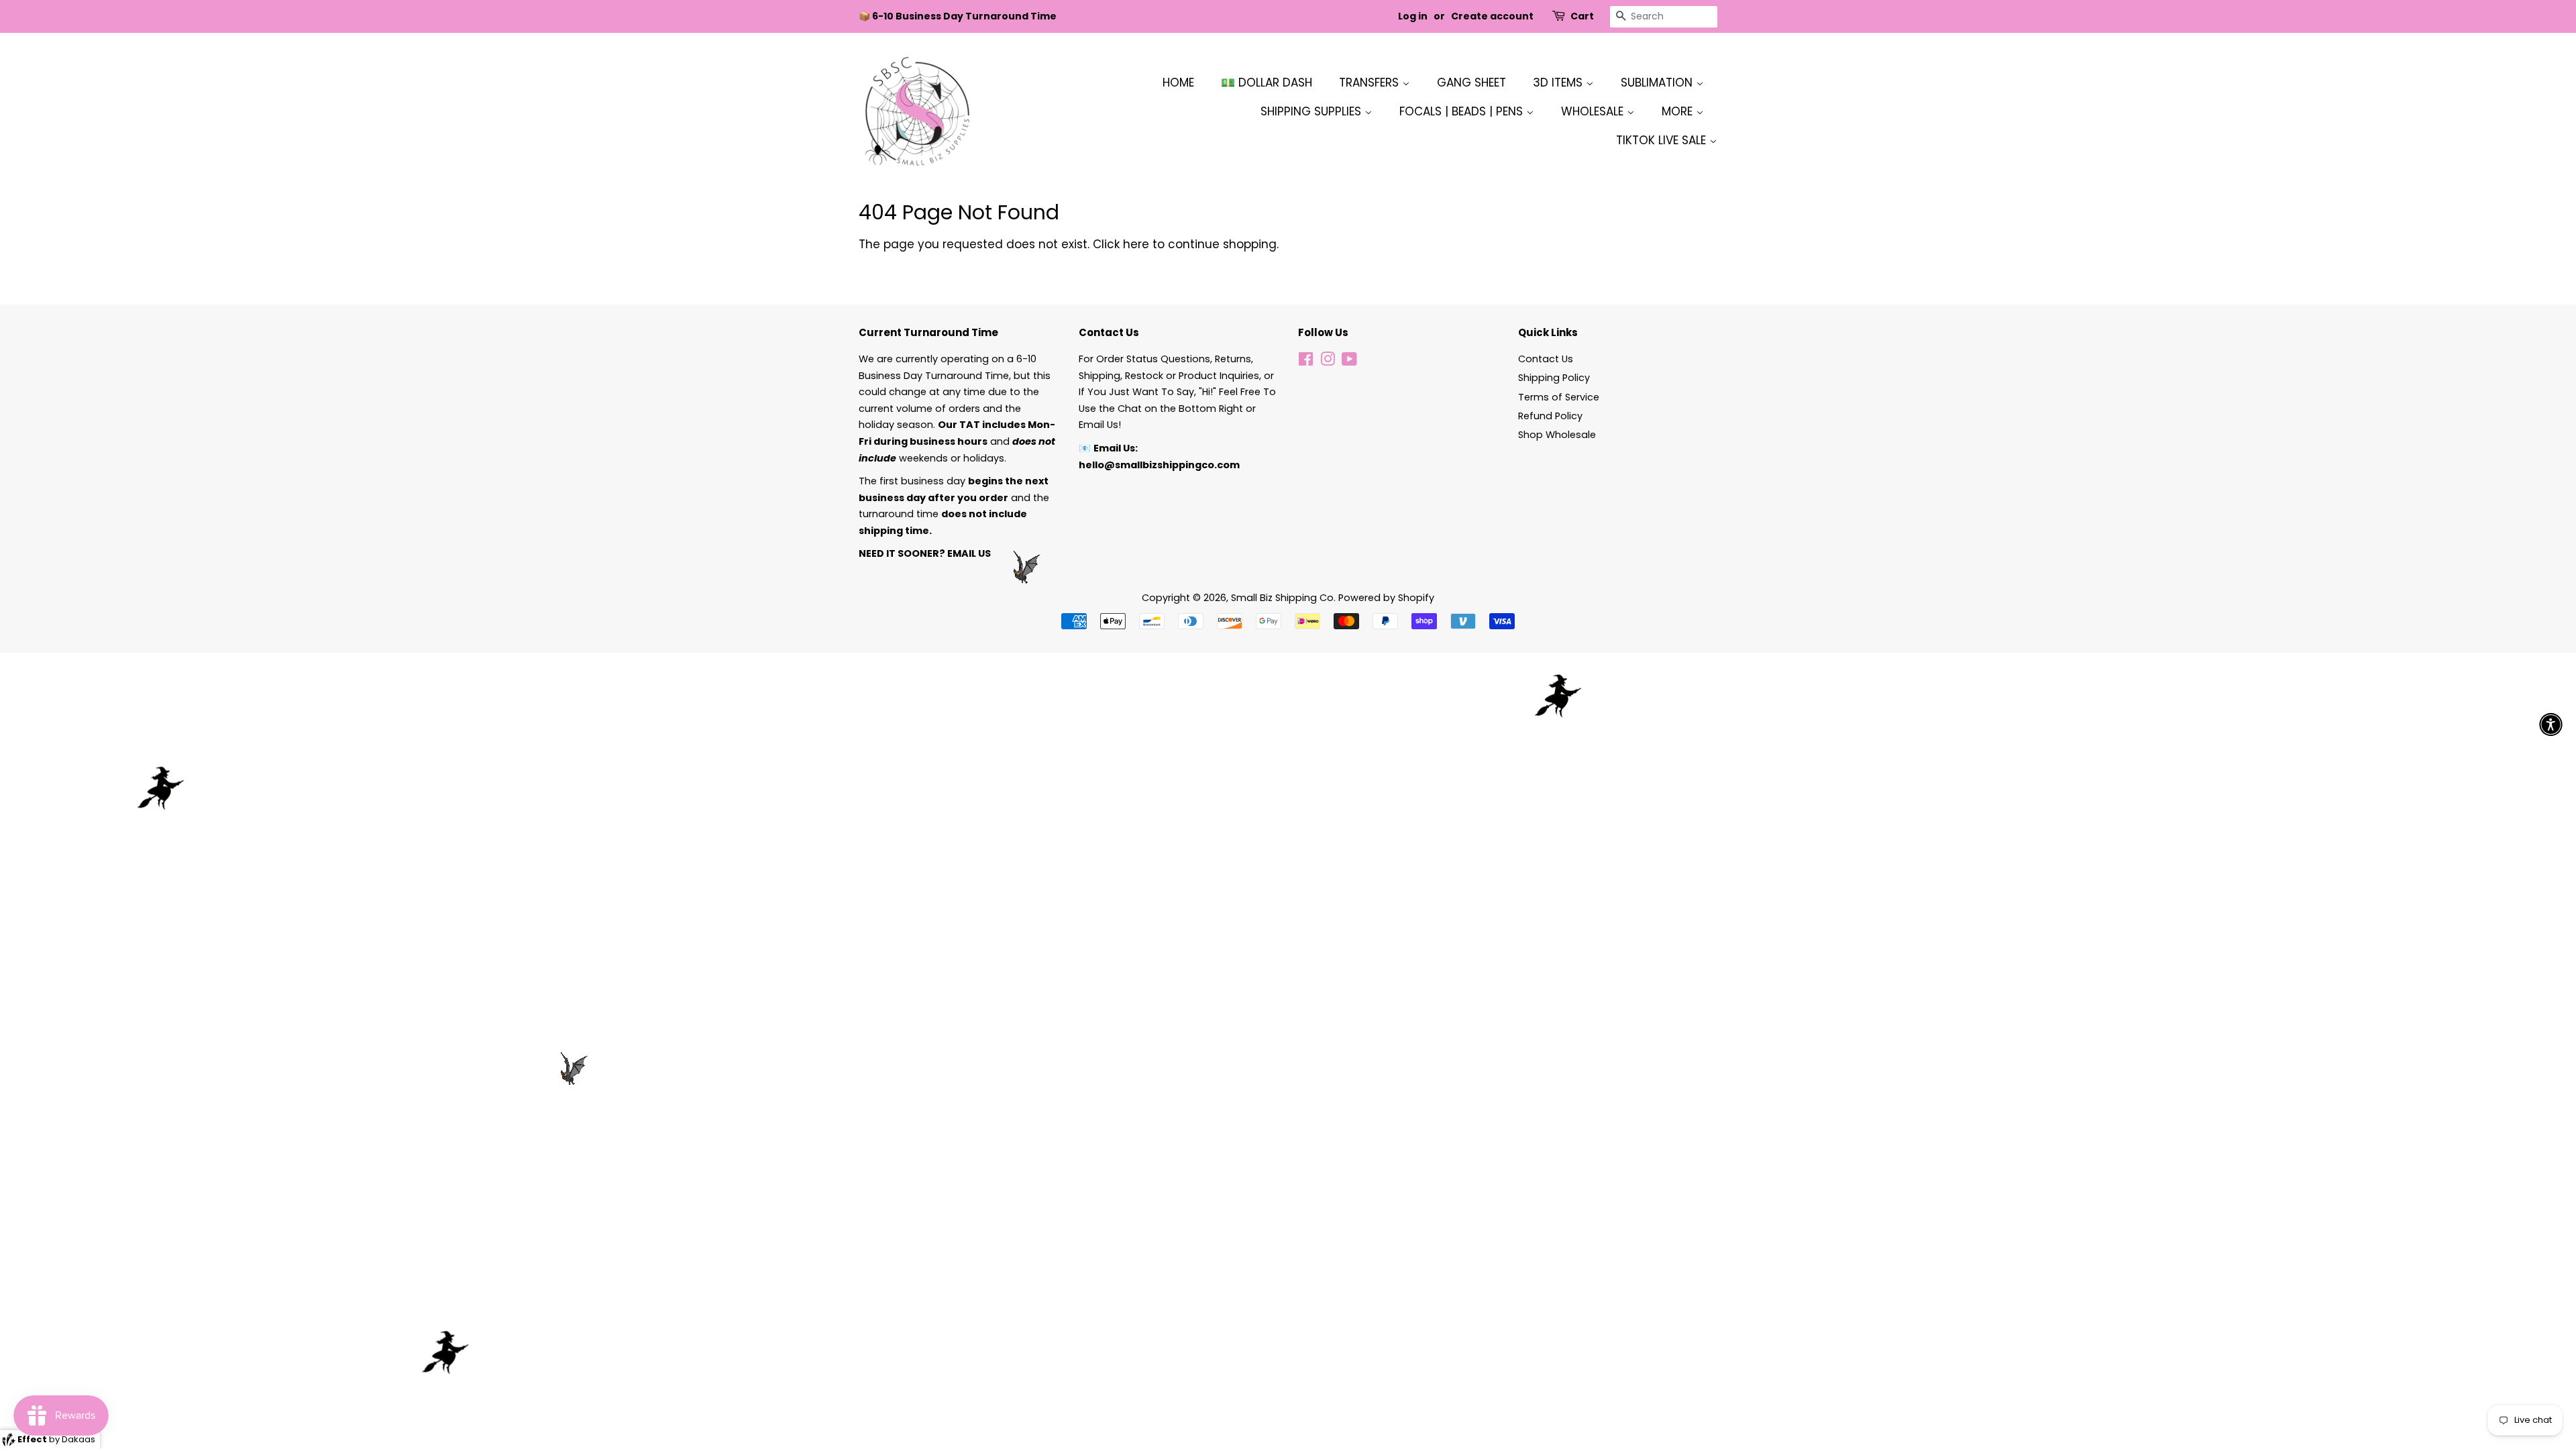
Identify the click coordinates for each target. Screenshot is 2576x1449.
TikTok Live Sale (1663, 140)
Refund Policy (1550, 416)
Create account (1492, 16)
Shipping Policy (1554, 378)
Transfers (1371, 83)
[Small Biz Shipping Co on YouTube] (1349, 362)
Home (1178, 83)
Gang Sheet (1471, 83)
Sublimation (1658, 83)
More (1679, 111)
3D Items (1559, 83)
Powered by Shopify (1386, 598)
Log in (1413, 16)
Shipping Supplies (1312, 111)
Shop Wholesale (1557, 435)
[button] (2551, 725)
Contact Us (1546, 359)
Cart (1582, 16)
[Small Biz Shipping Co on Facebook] (1306, 362)
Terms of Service (1559, 397)
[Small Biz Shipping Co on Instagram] (1328, 362)
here (1136, 244)
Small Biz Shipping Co (1282, 598)
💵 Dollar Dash (1267, 83)
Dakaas (78, 1439)
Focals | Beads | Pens (1463, 111)
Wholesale (1594, 111)
